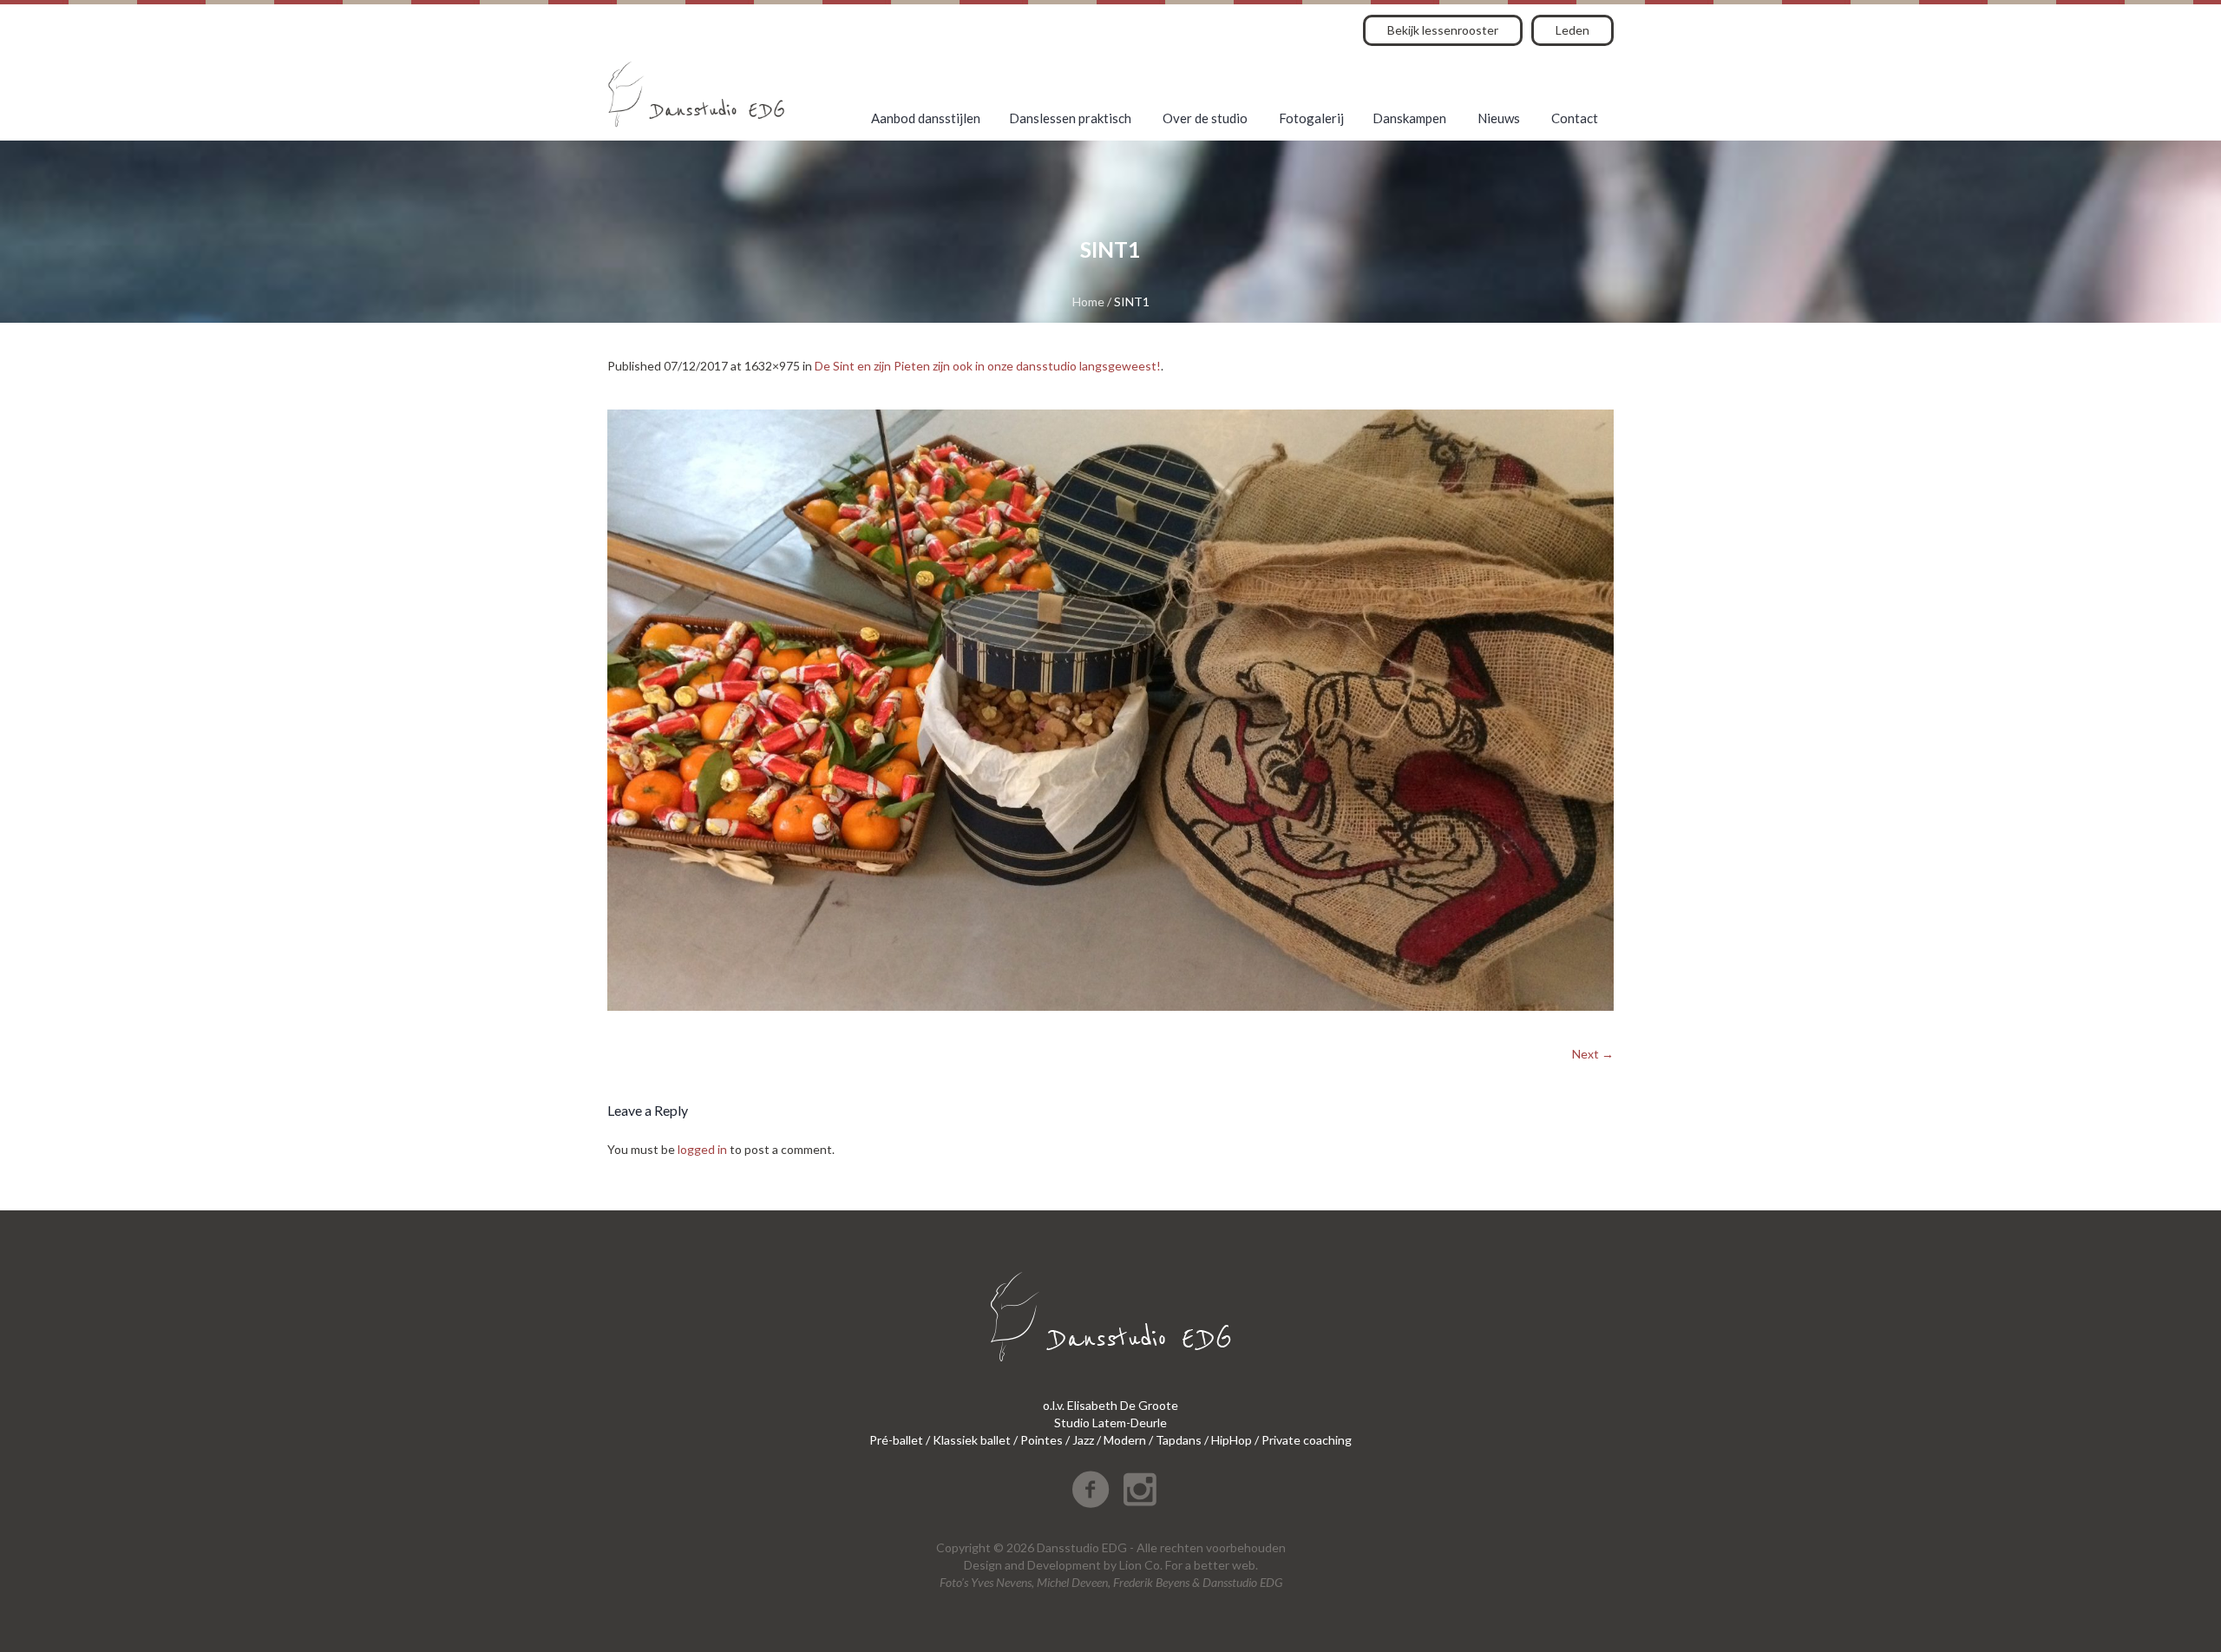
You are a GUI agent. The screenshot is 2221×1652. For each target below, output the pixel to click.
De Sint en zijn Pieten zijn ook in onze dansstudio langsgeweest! (988, 366)
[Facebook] (1091, 1490)
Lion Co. (1141, 1565)
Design (983, 1565)
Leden (1572, 30)
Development (1064, 1565)
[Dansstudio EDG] (696, 94)
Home (1088, 302)
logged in (702, 1149)
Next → (1593, 1054)
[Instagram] (1140, 1490)
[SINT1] (1110, 710)
